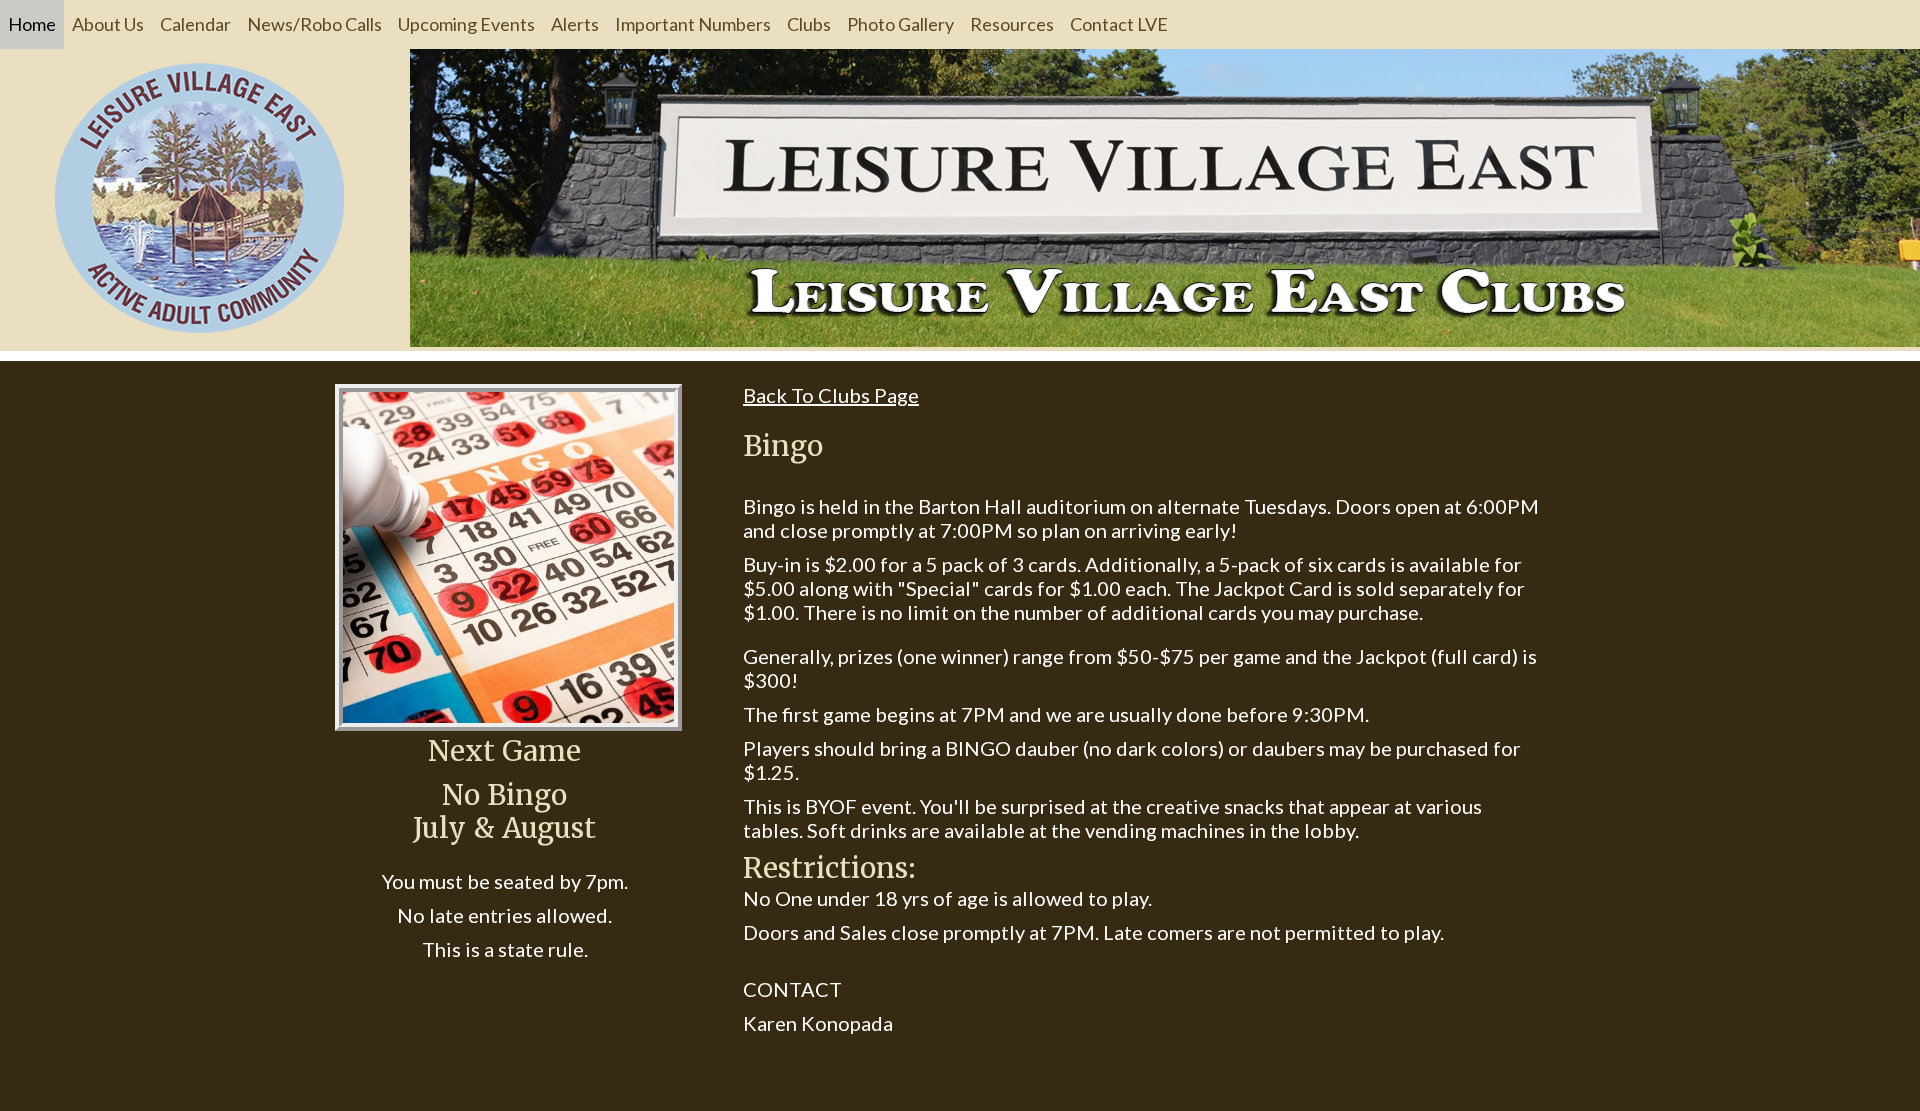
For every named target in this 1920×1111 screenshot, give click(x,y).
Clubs (809, 24)
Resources (1012, 24)
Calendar (195, 24)
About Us (108, 24)
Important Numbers (693, 24)
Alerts (575, 24)
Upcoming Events (466, 24)
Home (32, 24)
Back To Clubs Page (831, 395)
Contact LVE (1119, 24)
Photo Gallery (900, 24)
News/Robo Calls (314, 24)
